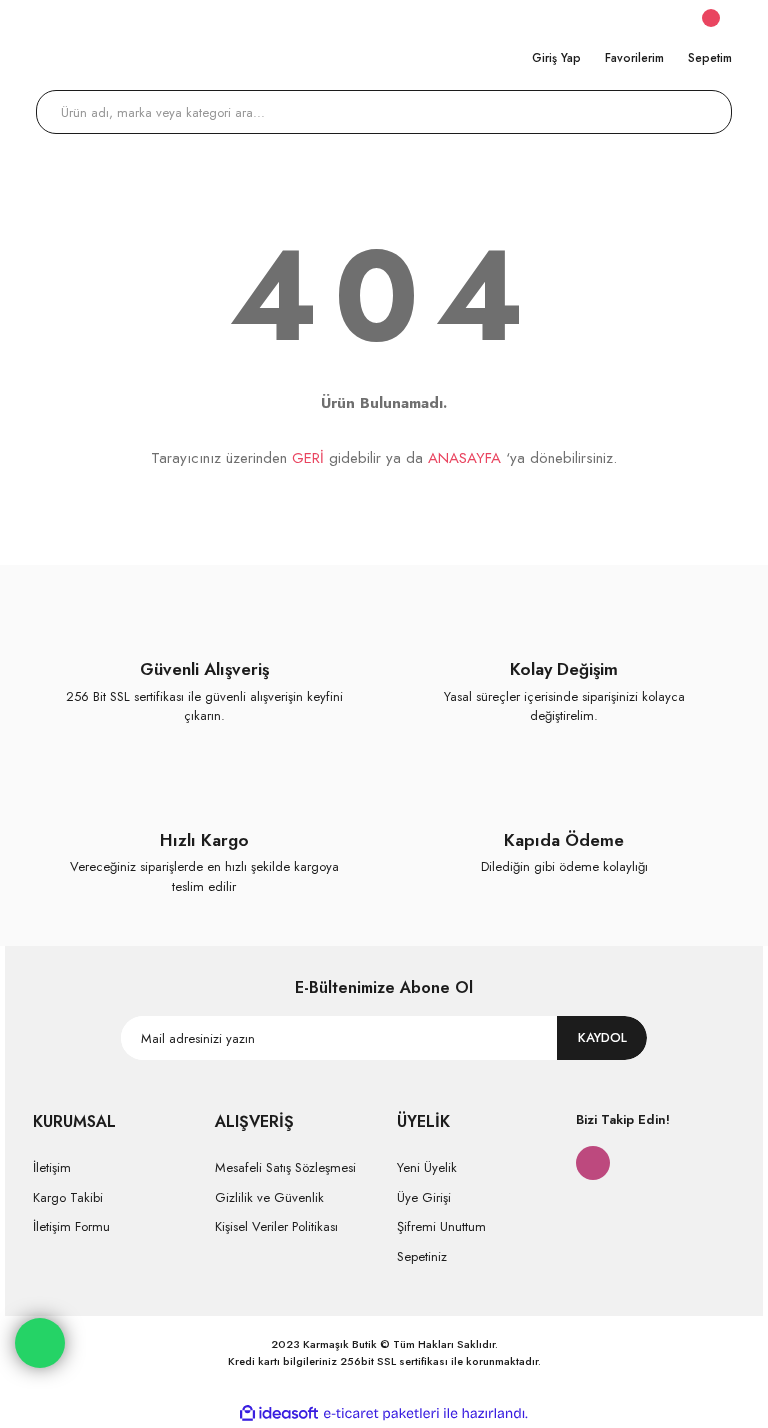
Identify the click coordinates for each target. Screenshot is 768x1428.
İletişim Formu (71, 1226)
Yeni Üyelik (427, 1167)
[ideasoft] (279, 1413)
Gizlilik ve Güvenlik (269, 1197)
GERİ (308, 458)
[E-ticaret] (381, 1414)
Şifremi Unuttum (441, 1226)
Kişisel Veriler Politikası (276, 1226)
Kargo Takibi (68, 1197)
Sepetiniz (422, 1256)
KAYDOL (602, 1037)
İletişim (52, 1167)
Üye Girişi (424, 1197)
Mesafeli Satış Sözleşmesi (285, 1167)
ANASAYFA (464, 458)
